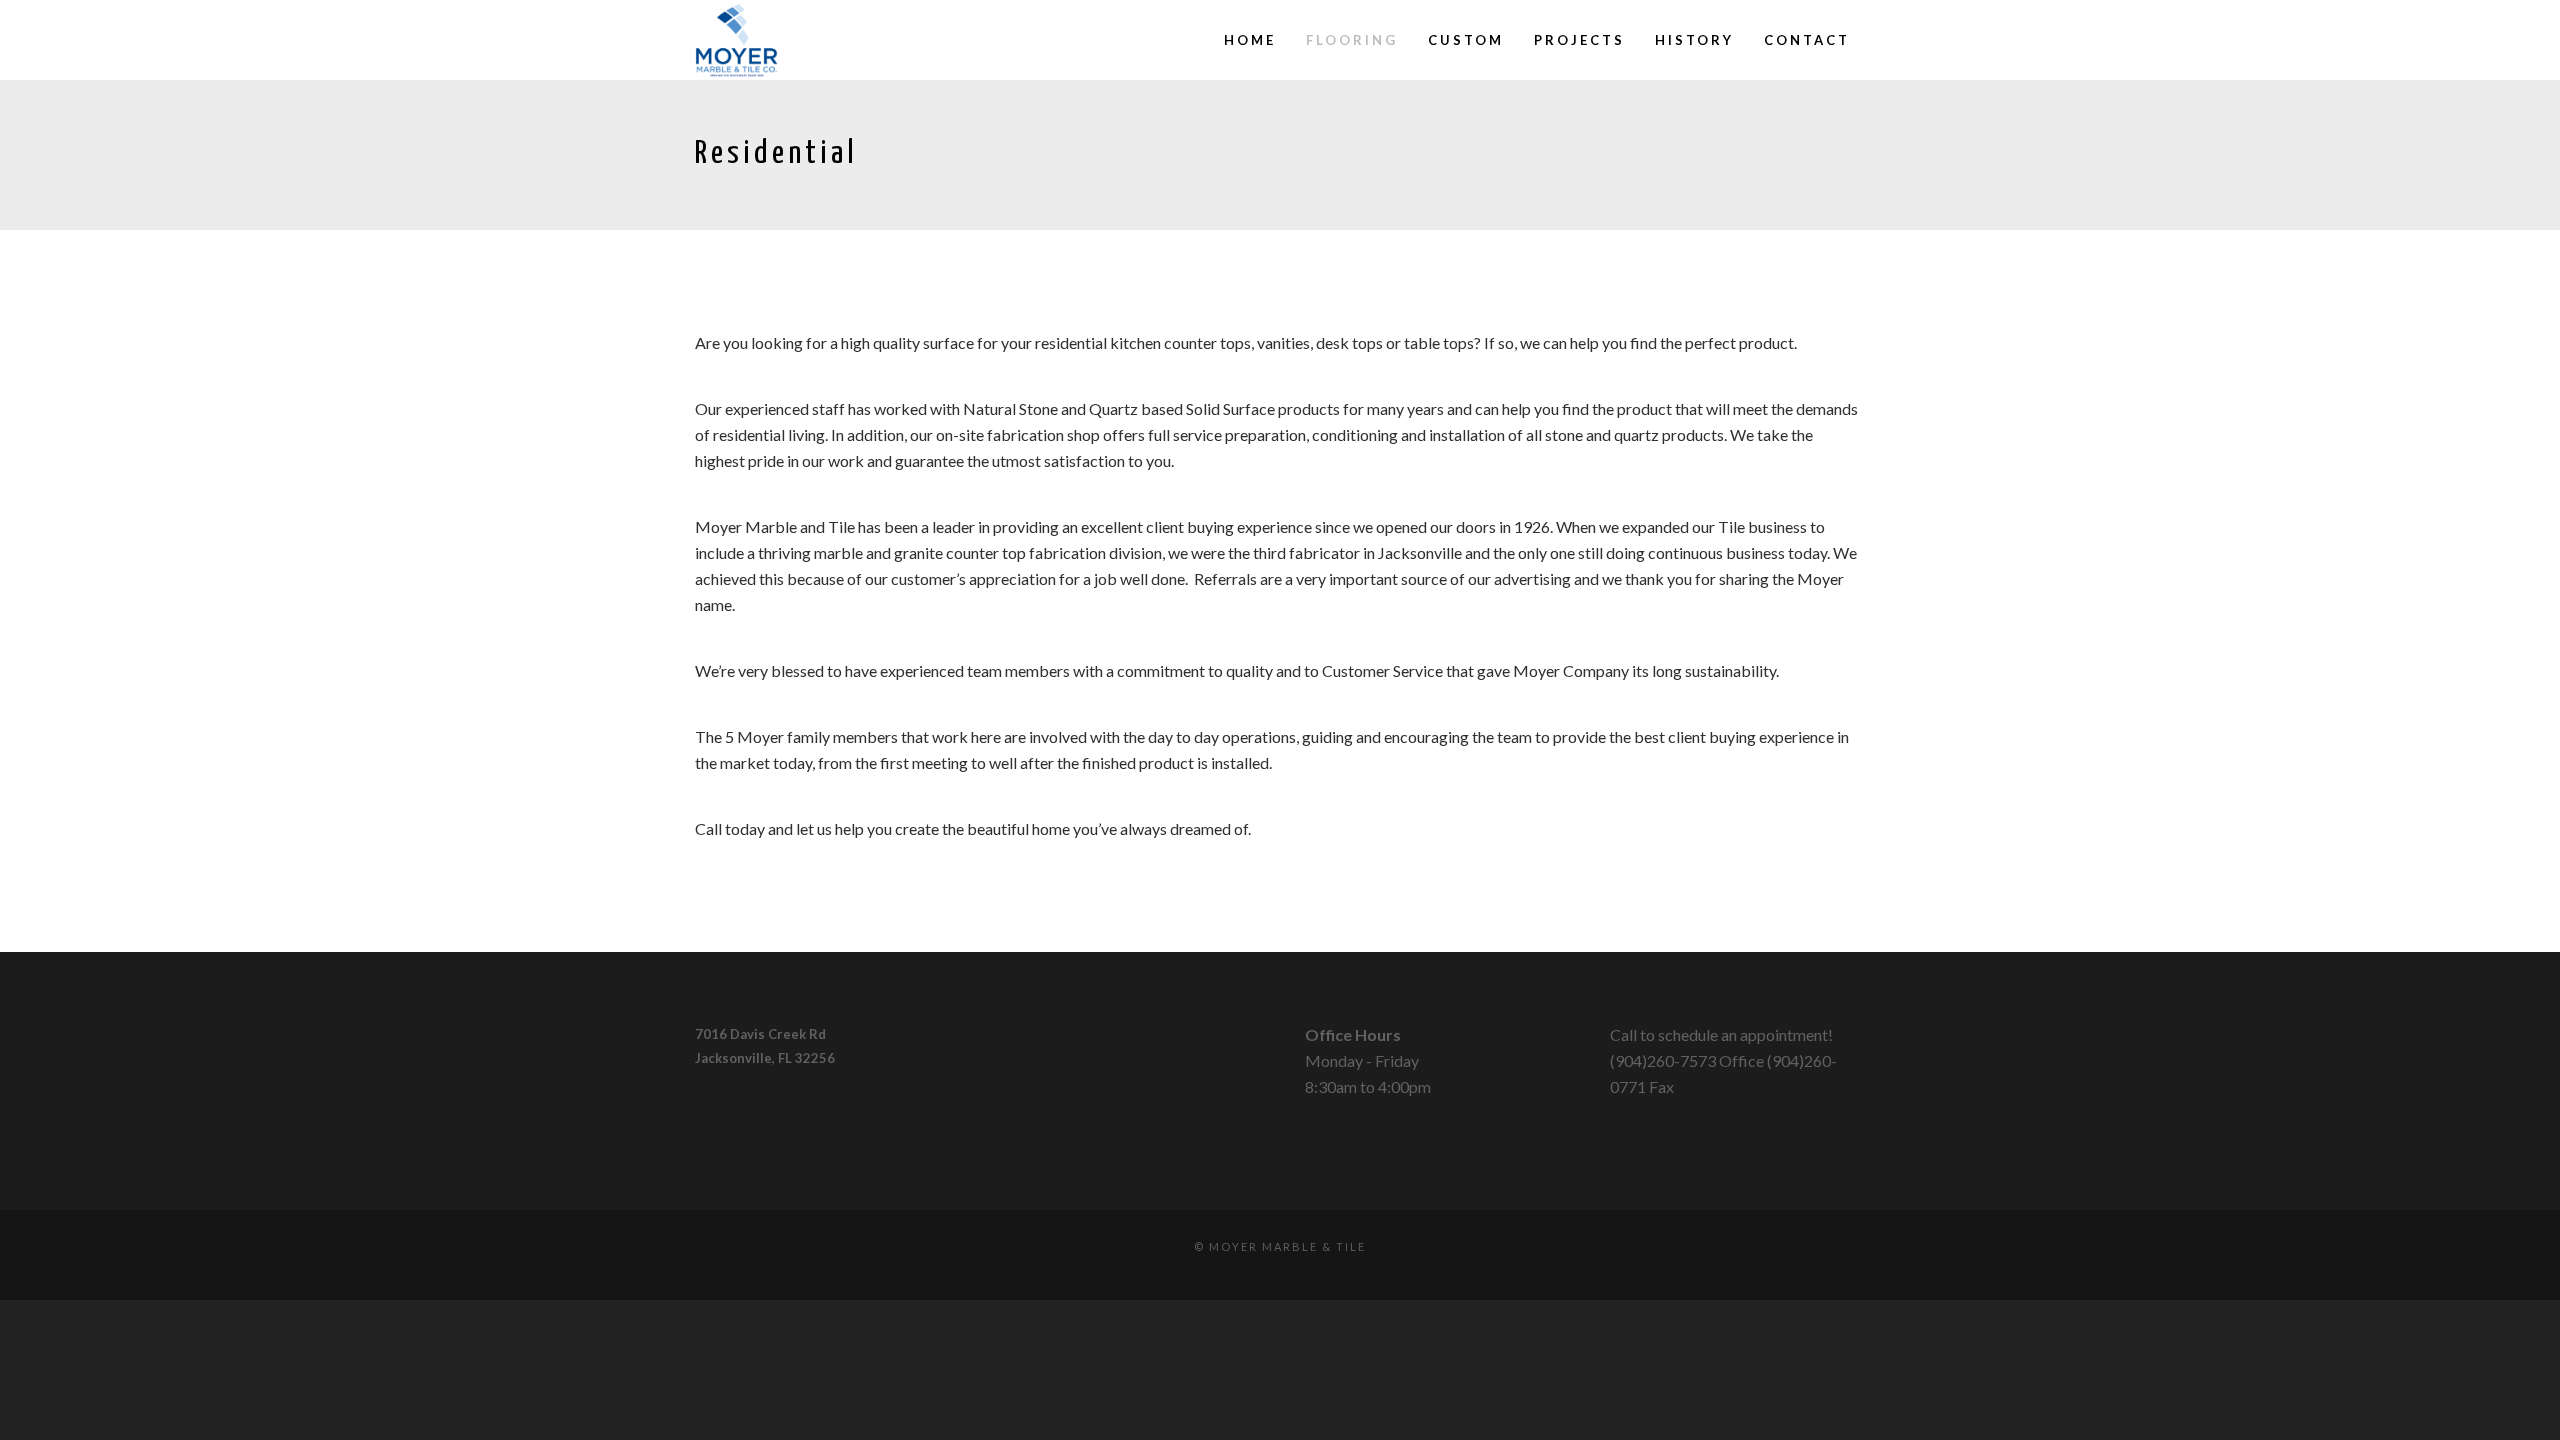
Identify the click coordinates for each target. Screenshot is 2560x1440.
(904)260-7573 (1663, 1060)
